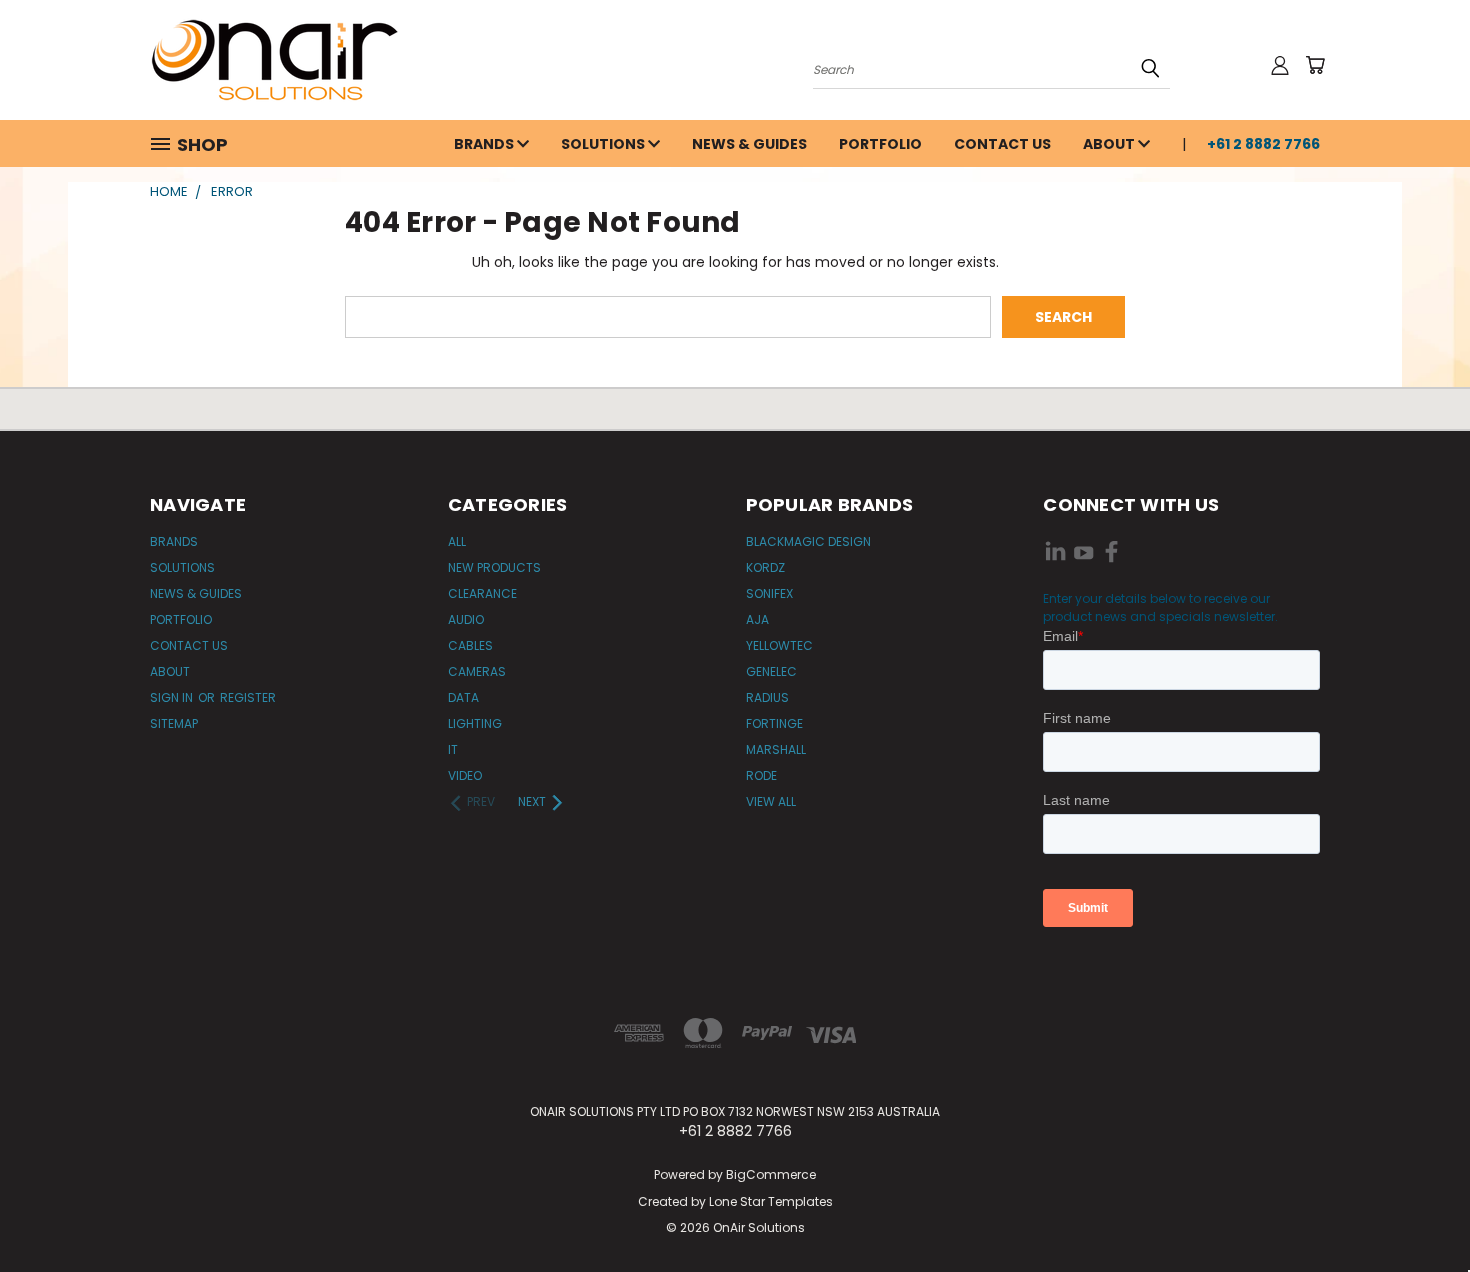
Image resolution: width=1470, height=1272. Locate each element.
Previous (1417, 1209)
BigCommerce (771, 1174)
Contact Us (1002, 144)
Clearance (482, 593)
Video (465, 775)
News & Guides (749, 144)
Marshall (776, 749)
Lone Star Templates (771, 1201)
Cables (470, 645)
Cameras (477, 671)
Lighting (475, 723)
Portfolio (880, 144)
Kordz (765, 567)
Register (248, 697)
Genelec (771, 671)
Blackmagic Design (808, 541)
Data (463, 697)
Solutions (604, 144)
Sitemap (174, 723)
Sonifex (769, 593)
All (457, 541)
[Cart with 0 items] (1315, 65)
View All (771, 801)
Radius (767, 697)
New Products (494, 567)
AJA (757, 619)
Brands (485, 144)
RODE (761, 775)
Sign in (173, 697)
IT (453, 749)
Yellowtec (779, 645)
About (1110, 144)
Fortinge (774, 723)
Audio (466, 619)
